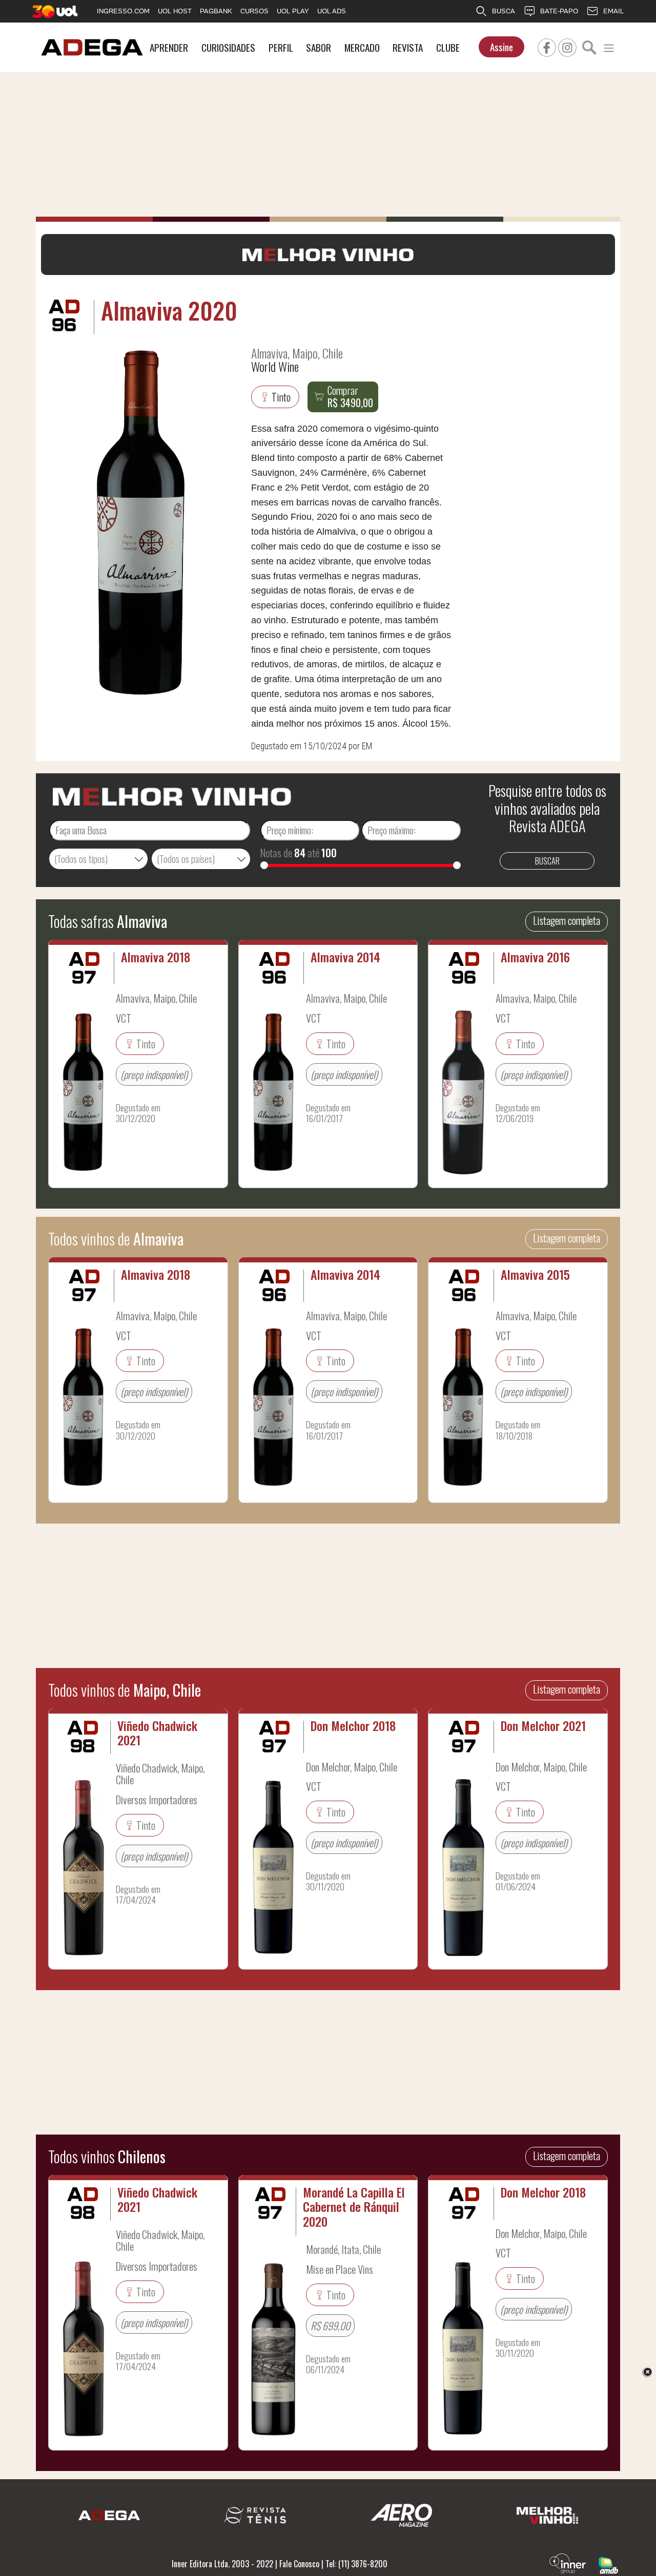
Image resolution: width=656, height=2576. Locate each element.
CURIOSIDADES (228, 47)
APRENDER (169, 47)
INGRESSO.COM (123, 11)
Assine (501, 47)
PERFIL (281, 47)
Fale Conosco (299, 2564)
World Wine (275, 366)
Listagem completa (567, 920)
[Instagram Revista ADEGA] (567, 46)
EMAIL (613, 11)
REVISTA (408, 47)
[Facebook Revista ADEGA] (547, 46)
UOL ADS (332, 11)
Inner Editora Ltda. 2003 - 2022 (222, 2564)
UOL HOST (175, 11)
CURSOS (254, 11)
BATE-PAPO (559, 11)
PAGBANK (216, 11)
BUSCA (504, 11)
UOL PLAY (293, 11)
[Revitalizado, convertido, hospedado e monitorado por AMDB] (608, 2565)
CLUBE (448, 47)
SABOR (319, 47)
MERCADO (362, 47)
